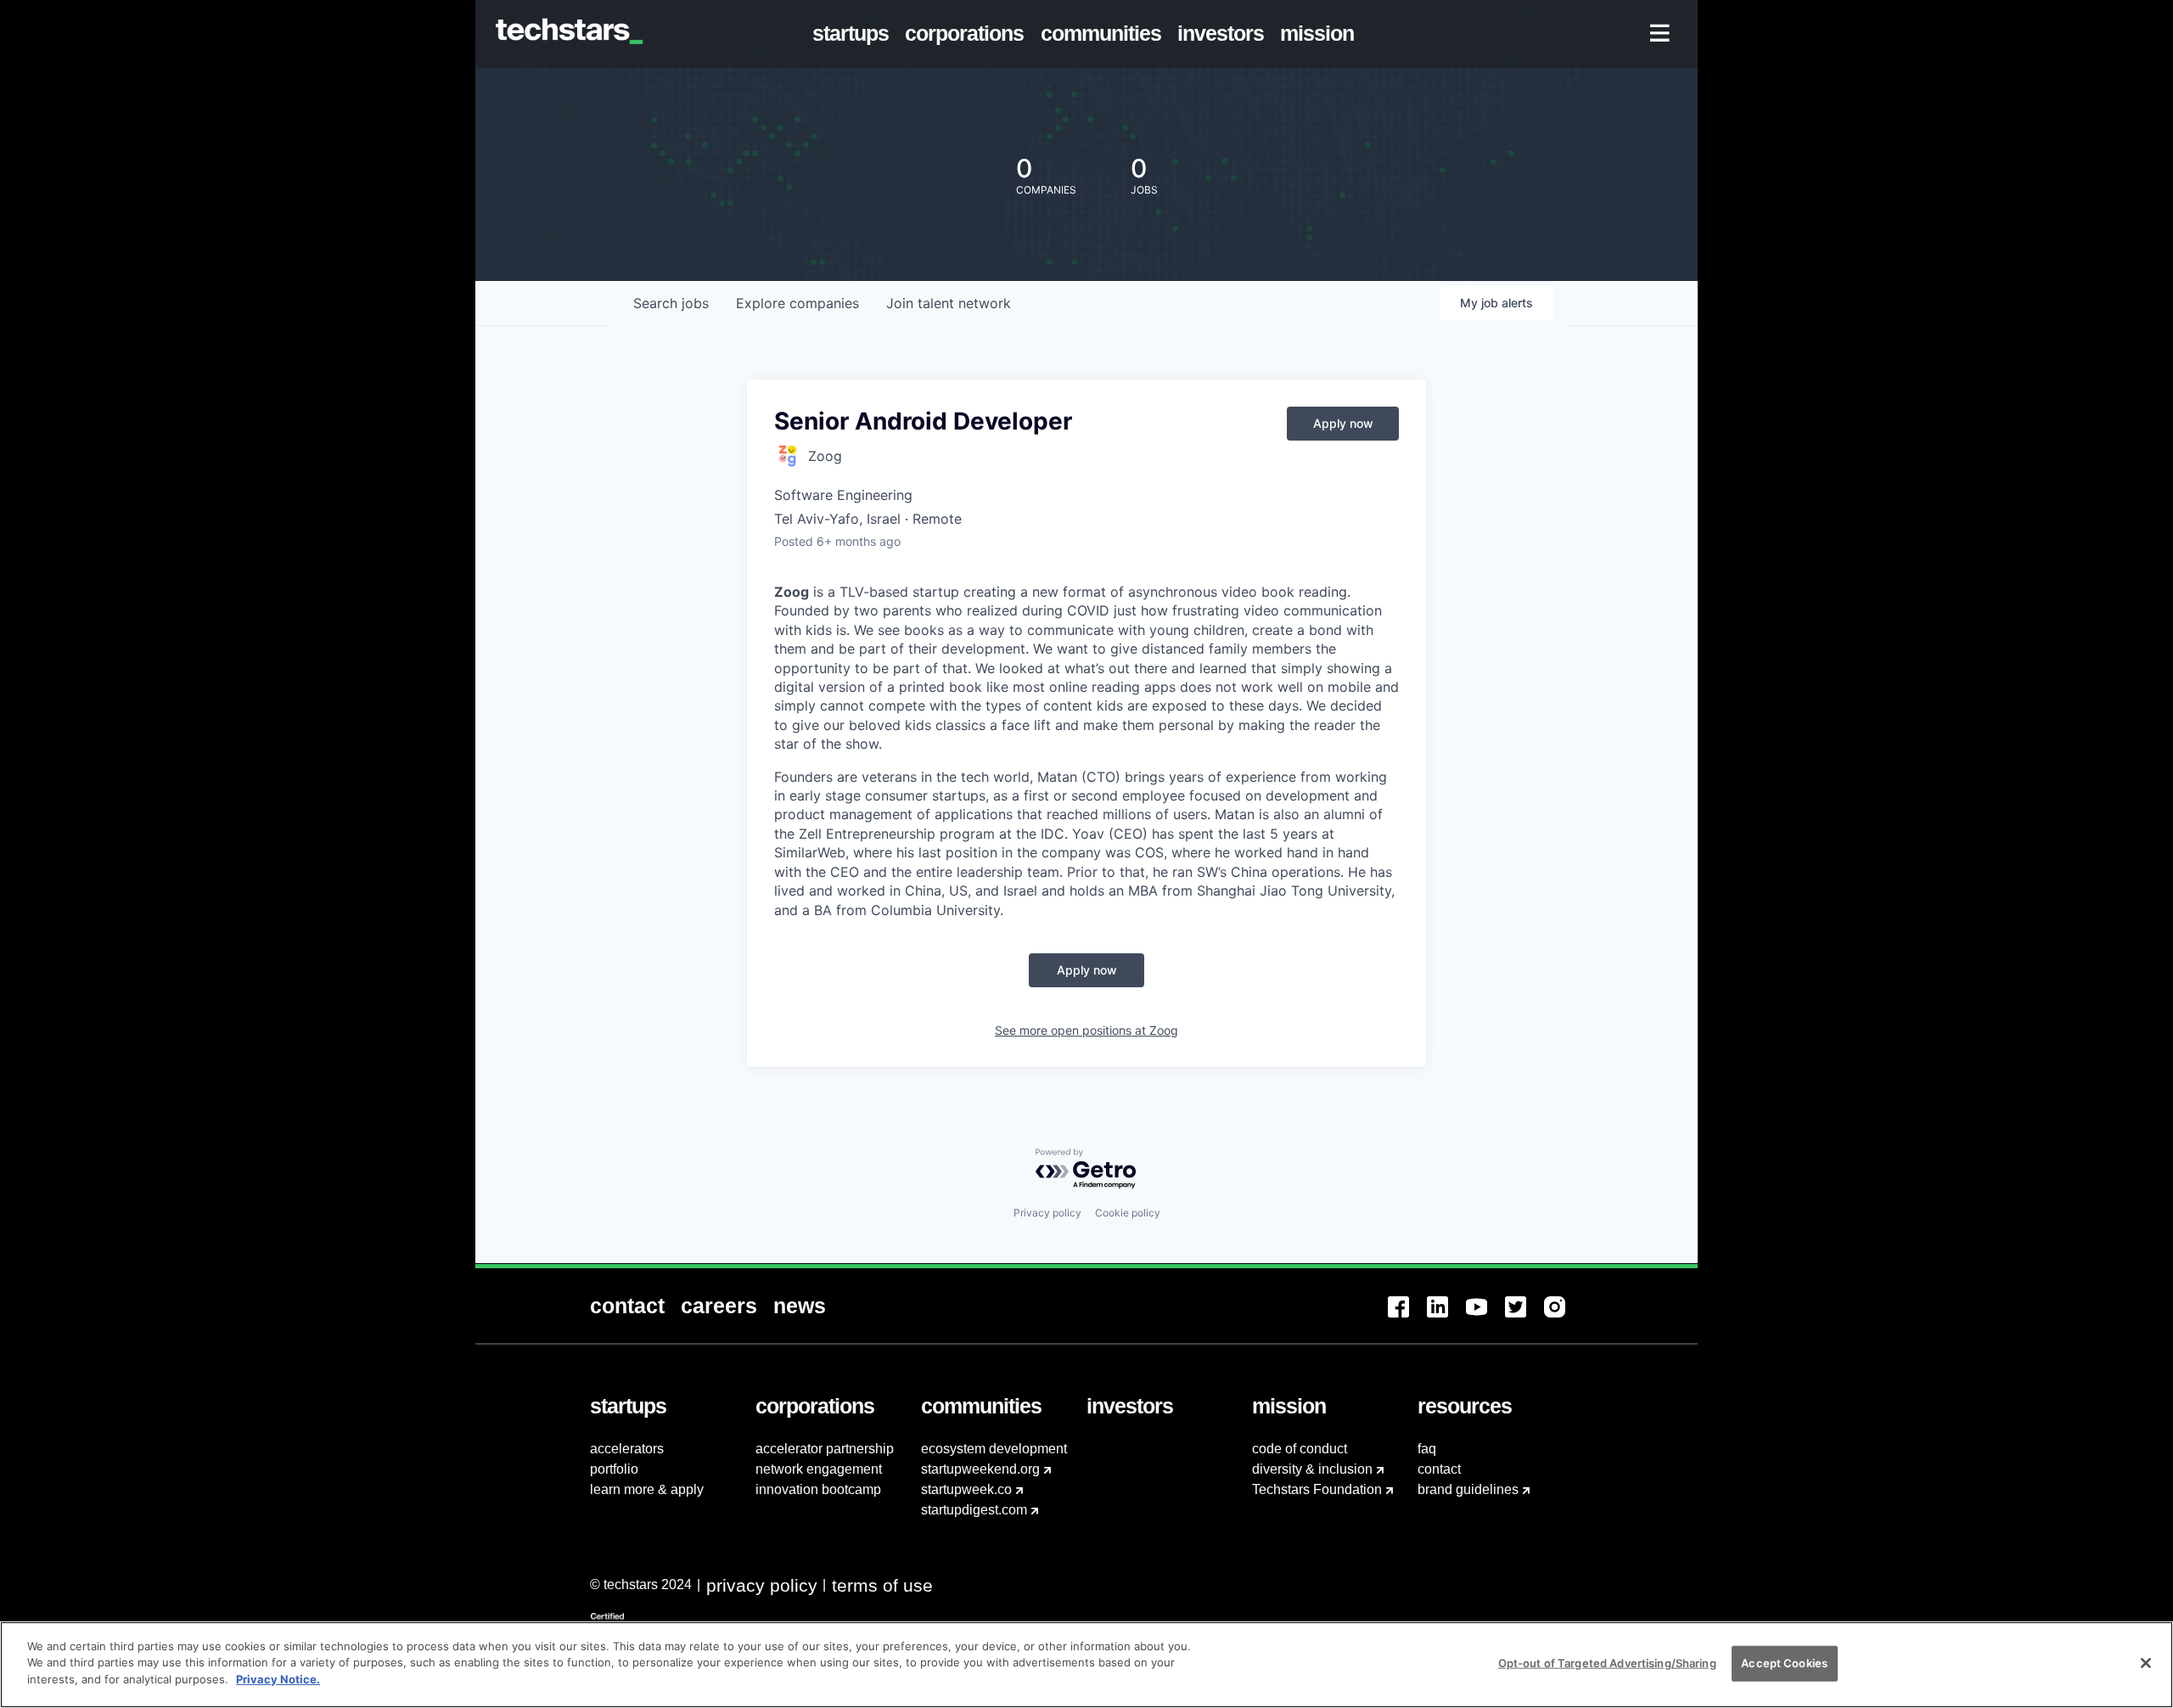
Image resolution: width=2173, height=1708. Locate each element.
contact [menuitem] (1439, 1469)
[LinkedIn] (1446, 1317)
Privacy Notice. (278, 1679)
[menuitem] (854, 34)
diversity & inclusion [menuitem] (1312, 1469)
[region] (1086, 1665)
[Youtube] (1485, 1317)
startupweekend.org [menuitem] (980, 1469)
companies (797, 303)
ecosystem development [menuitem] (994, 1449)
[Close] (2146, 1663)
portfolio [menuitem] (614, 1469)
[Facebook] (1407, 1317)
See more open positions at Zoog (1086, 1030)
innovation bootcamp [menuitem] (818, 1489)
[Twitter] (1524, 1317)
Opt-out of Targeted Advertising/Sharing (1607, 1663)
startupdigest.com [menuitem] (974, 1510)
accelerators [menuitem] (627, 1449)
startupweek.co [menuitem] (966, 1489)
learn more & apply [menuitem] (647, 1489)
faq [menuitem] (1427, 1449)
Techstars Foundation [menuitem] (1317, 1489)
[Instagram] (1564, 1317)
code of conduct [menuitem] (1300, 1449)
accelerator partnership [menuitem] (825, 1449)
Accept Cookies (1784, 1663)
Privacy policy (1047, 1213)
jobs (671, 303)
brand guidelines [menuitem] (1468, 1489)
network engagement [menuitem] (819, 1469)
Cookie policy (1128, 1213)
